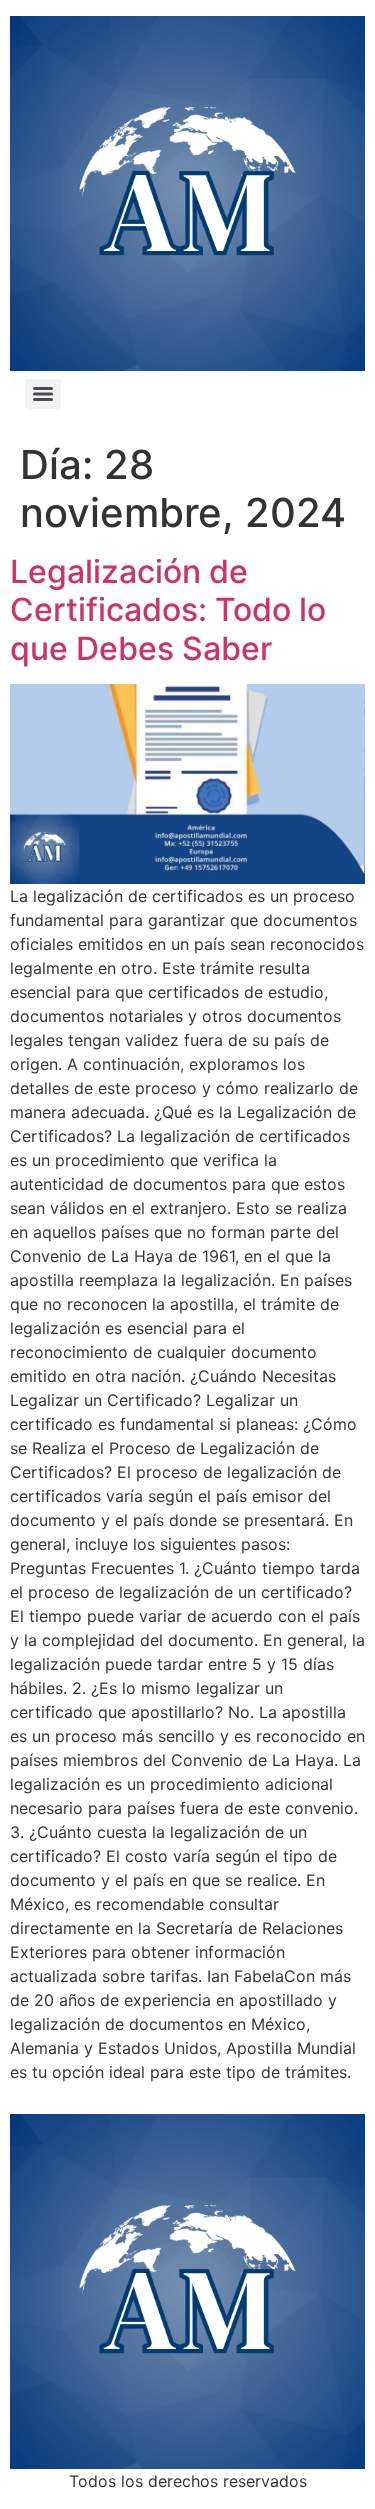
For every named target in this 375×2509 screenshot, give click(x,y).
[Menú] (43, 394)
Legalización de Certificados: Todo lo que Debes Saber (168, 610)
